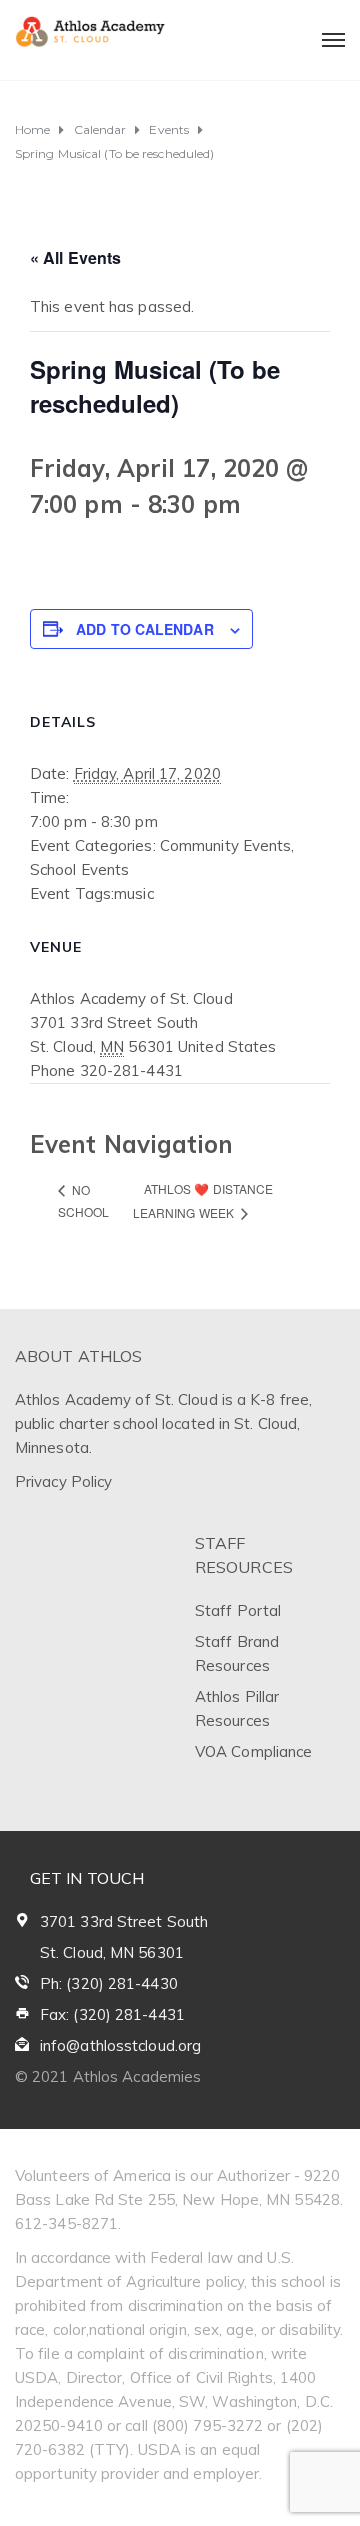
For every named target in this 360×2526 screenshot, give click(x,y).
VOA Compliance (253, 1751)
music (134, 893)
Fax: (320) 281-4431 (112, 2014)
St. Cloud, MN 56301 (112, 1952)
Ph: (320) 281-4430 (109, 1983)
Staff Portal (238, 1610)
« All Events (75, 257)
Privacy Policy (63, 1481)
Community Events (226, 845)
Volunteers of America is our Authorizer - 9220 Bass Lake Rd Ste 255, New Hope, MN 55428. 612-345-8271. (179, 2199)
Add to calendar (145, 629)
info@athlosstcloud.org (120, 2045)
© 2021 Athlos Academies (108, 2076)
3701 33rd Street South (124, 1921)
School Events (79, 869)
